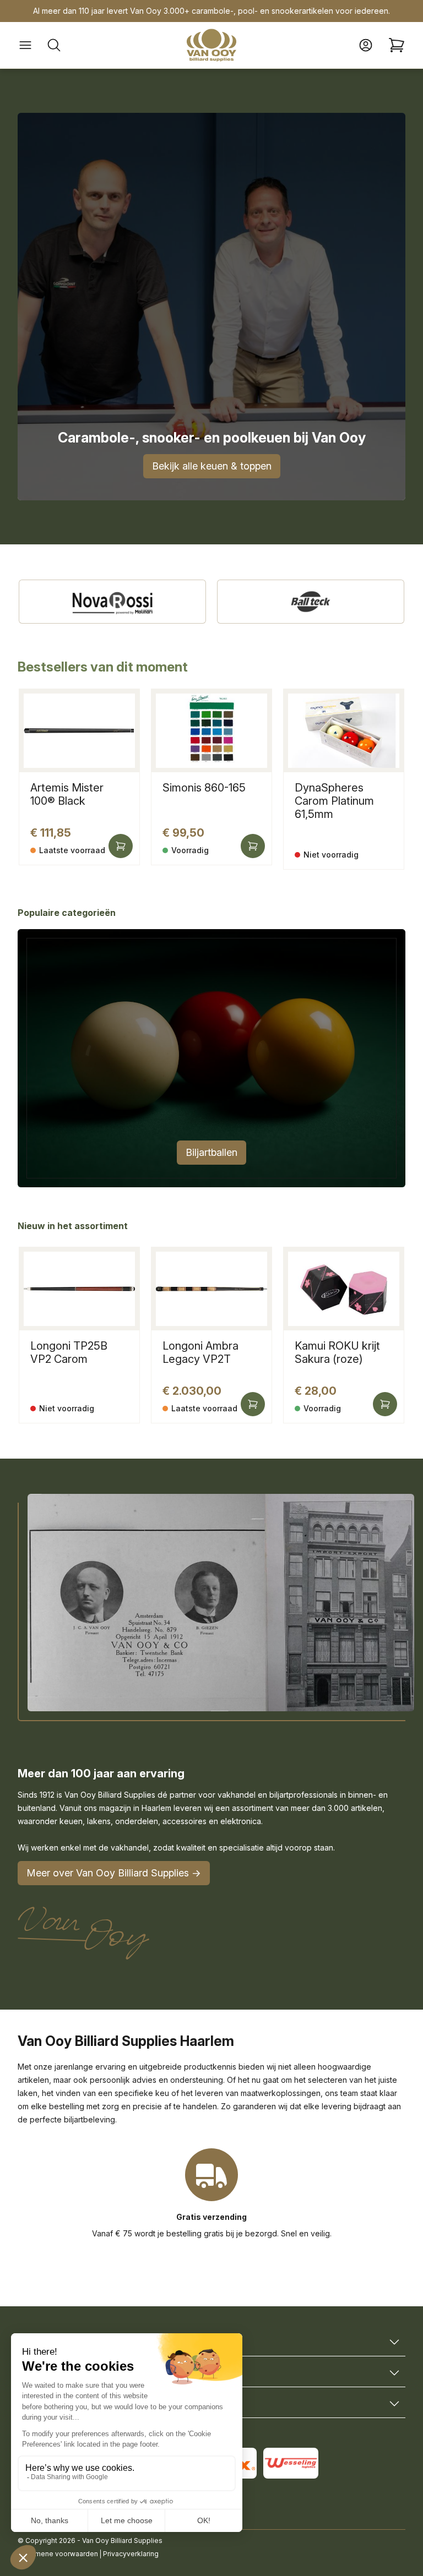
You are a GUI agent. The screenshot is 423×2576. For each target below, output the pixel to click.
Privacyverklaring (131, 2554)
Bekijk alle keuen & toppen (212, 466)
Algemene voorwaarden (59, 2554)
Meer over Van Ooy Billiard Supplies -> (114, 1873)
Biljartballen (211, 1152)
